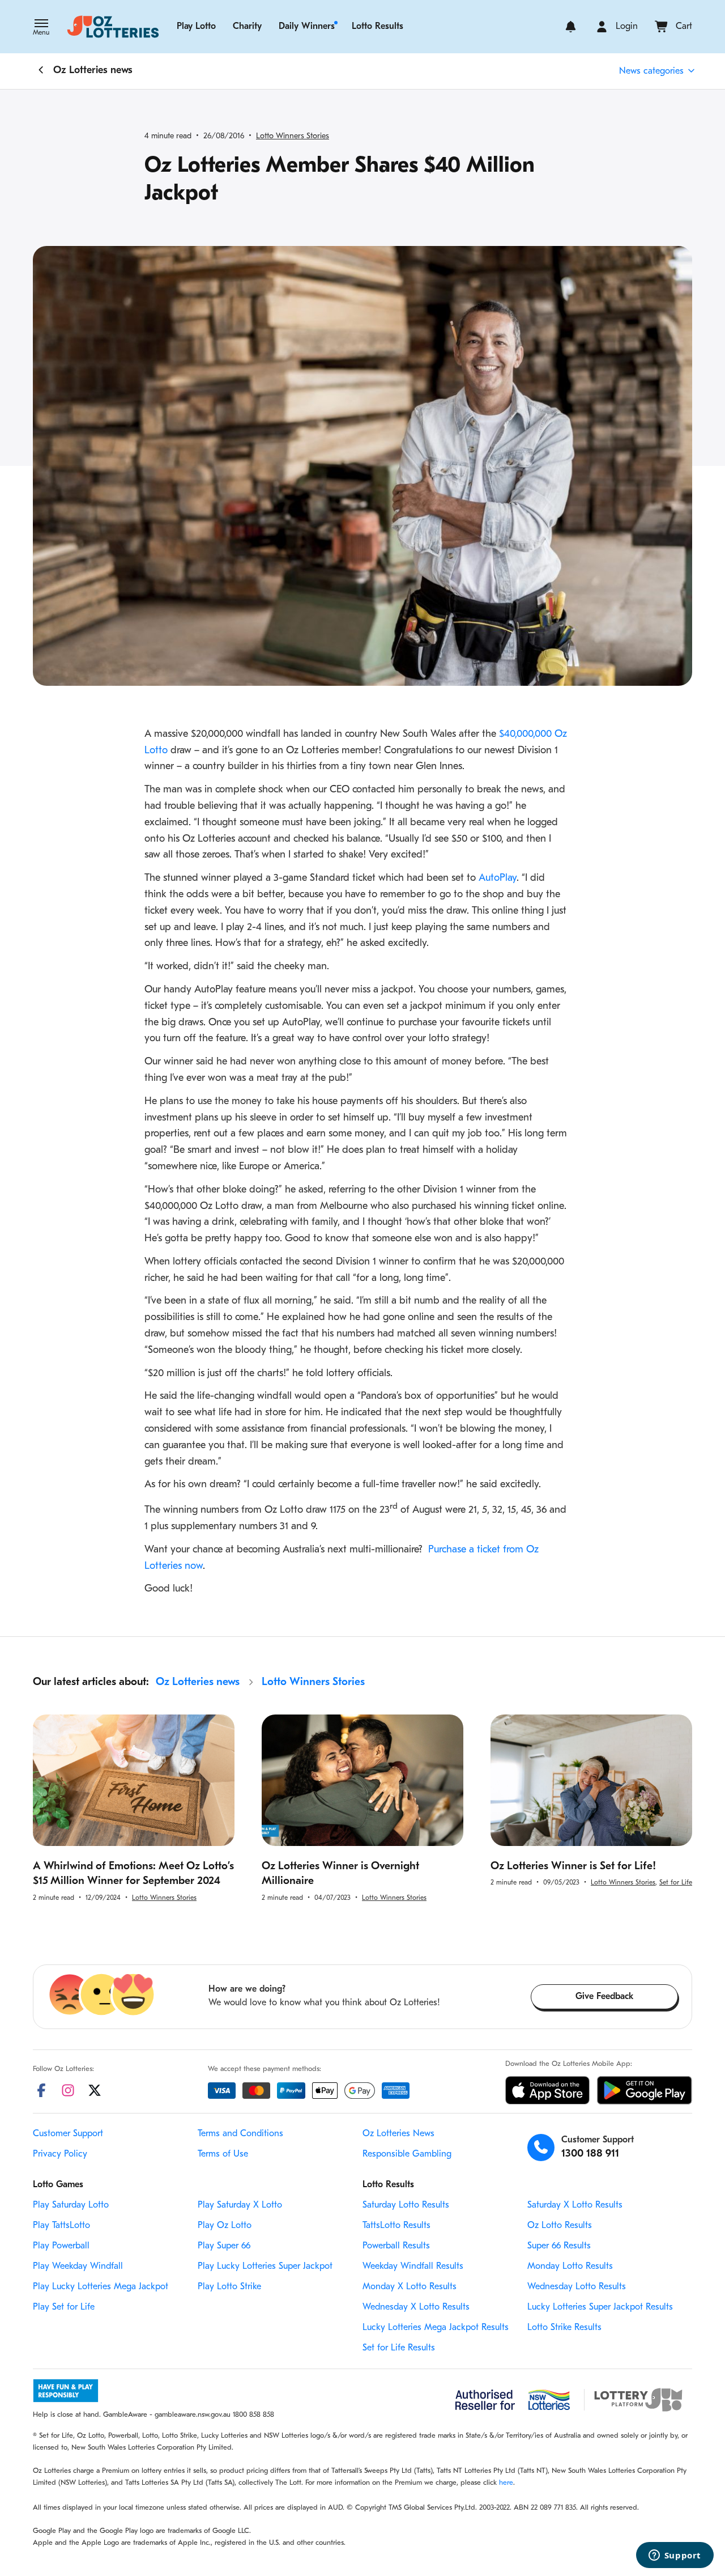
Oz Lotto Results (560, 2226)
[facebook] (41, 2090)
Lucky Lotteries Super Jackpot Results (600, 2307)
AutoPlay (498, 879)
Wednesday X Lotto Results (416, 2307)
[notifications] (571, 27)
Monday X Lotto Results (410, 2287)
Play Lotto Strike (229, 2287)
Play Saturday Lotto (71, 2205)
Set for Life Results (399, 2348)
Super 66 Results (559, 2246)
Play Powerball (61, 2246)
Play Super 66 (224, 2246)
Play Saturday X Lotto (240, 2205)
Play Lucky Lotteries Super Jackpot (265, 2267)
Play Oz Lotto (225, 2226)
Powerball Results (396, 2246)
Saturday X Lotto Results (575, 2205)
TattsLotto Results (396, 2226)
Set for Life (676, 1883)
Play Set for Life (64, 2307)
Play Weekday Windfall (78, 2267)
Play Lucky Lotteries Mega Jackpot (101, 2287)
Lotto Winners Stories (293, 136)
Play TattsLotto (61, 2226)
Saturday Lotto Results (406, 2205)
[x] (95, 2090)
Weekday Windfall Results (413, 2267)
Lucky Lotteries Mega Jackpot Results (436, 2328)
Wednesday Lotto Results (577, 2287)
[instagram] (68, 2090)
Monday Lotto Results (570, 2267)
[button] (41, 28)
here (506, 2483)
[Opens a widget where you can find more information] (675, 2556)
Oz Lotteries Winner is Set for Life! (573, 1867)
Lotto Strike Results (564, 2328)
